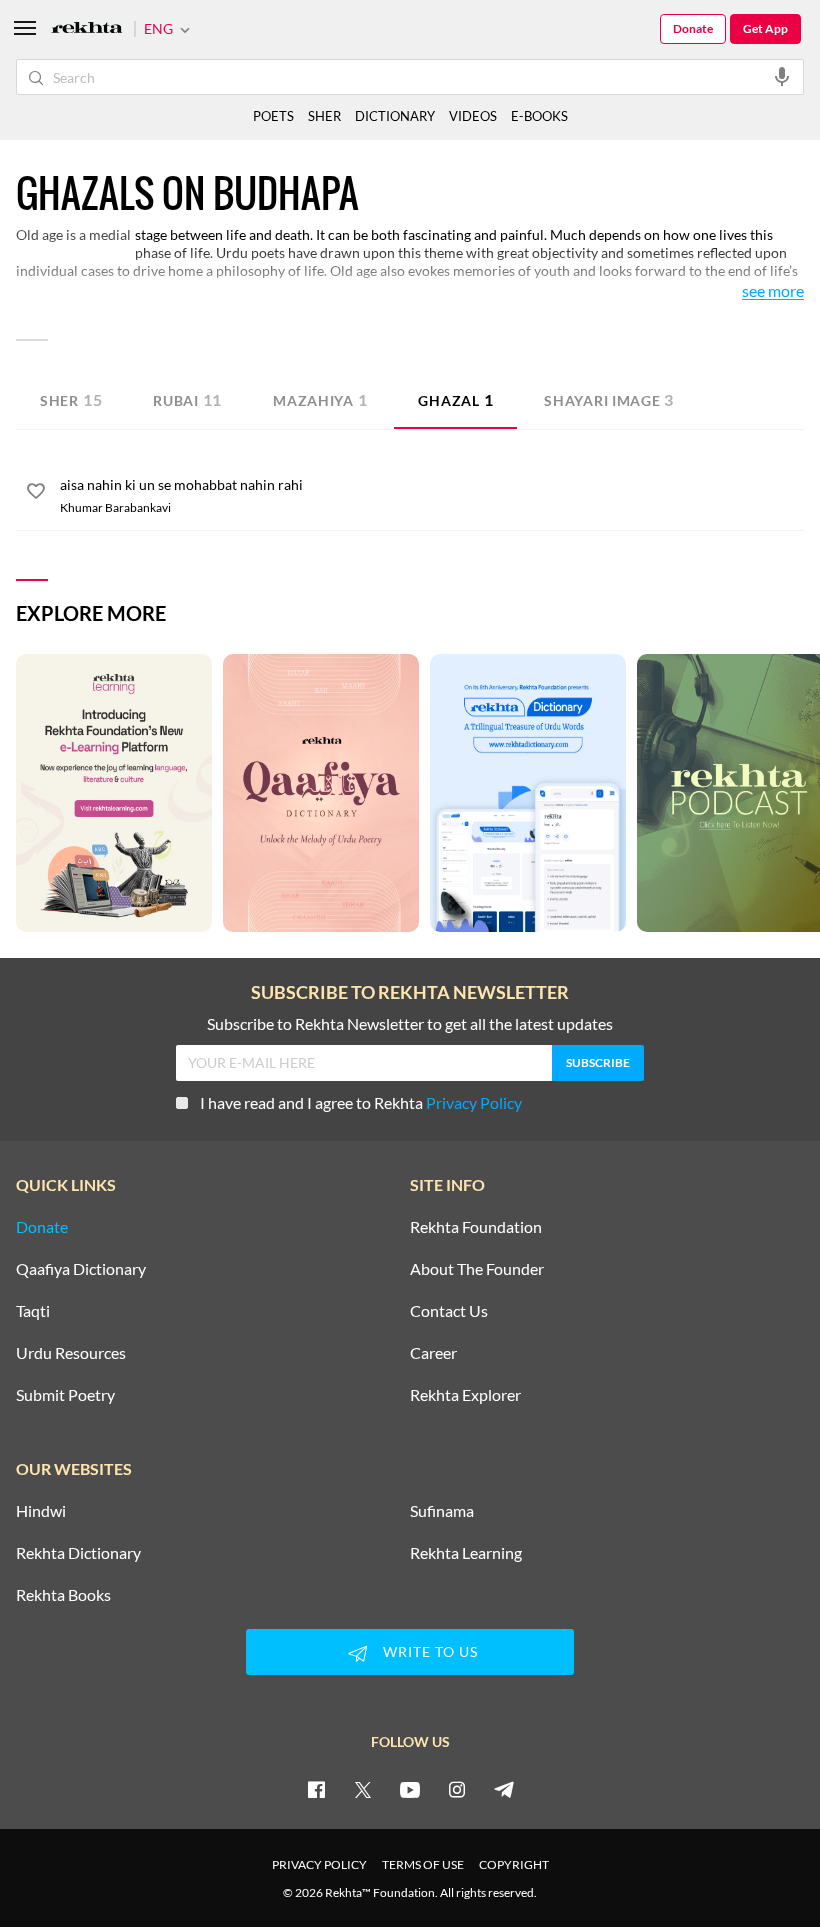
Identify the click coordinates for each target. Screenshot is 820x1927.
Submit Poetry (65, 1395)
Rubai (187, 399)
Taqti (33, 1311)
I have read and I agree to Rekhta (361, 1102)
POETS (273, 116)
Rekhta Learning (466, 1553)
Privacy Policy (474, 1102)
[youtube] (410, 1789)
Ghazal (455, 399)
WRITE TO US (430, 1651)
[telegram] (504, 1789)
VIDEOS (473, 116)
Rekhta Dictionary (78, 1553)
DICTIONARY (395, 116)
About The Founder (477, 1269)
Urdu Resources (71, 1353)
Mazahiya (320, 399)
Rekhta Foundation (476, 1227)
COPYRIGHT (514, 1864)
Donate (693, 28)
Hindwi (41, 1511)
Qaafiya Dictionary (81, 1269)
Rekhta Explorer (465, 1395)
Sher (71, 399)
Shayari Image (609, 399)
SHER (324, 116)
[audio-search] (782, 76)
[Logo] (87, 29)
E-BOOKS (539, 116)
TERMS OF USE (423, 1864)
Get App (765, 28)
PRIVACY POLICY (319, 1864)
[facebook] (316, 1789)
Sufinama (442, 1511)
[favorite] (36, 494)
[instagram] (457, 1789)
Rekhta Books (63, 1595)
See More (773, 291)
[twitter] (363, 1789)
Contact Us (449, 1311)
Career (433, 1353)
